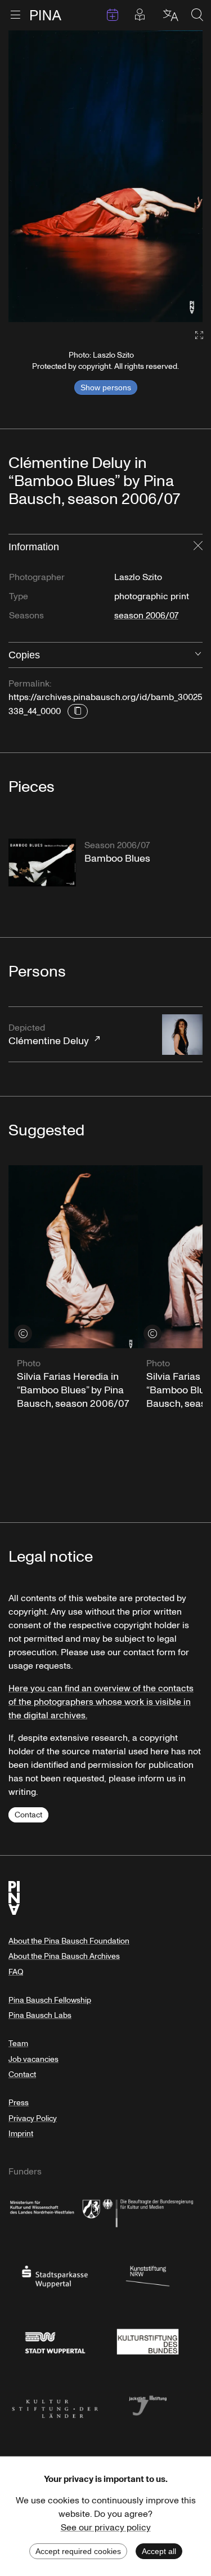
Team (18, 2044)
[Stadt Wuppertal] (55, 2340)
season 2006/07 (146, 616)
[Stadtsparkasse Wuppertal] (55, 2276)
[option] (105, 176)
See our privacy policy (106, 2528)
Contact (28, 1815)
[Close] (198, 547)
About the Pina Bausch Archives (64, 1956)
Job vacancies (33, 2059)
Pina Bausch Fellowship (50, 2000)
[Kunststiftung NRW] (148, 2276)
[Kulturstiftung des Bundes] (148, 2340)
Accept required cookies (78, 2551)
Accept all (159, 2551)
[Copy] (78, 711)
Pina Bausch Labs (40, 2015)
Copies (24, 655)
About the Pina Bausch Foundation (69, 1941)
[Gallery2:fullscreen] (194, 335)
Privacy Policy (33, 2118)
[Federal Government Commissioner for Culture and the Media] (148, 2211)
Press (19, 2103)
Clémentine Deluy (49, 1035)
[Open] (198, 655)
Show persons (106, 387)
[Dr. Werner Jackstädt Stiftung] (148, 2405)
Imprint (21, 2134)
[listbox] (105, 176)
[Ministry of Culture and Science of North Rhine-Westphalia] (55, 2211)
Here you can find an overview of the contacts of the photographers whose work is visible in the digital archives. (101, 1702)
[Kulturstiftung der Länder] (55, 2405)
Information (34, 547)
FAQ (16, 1972)
